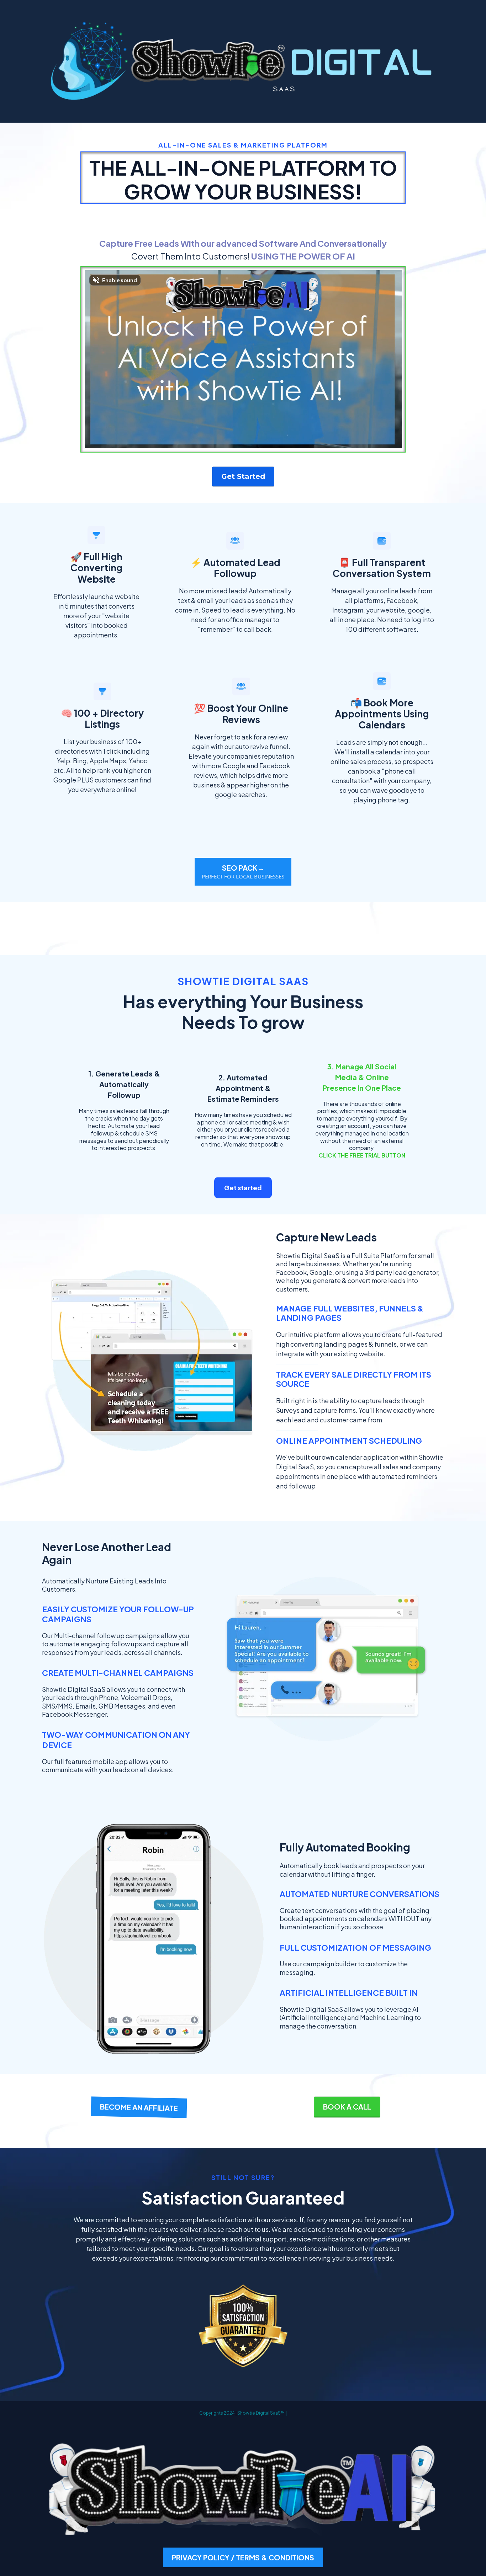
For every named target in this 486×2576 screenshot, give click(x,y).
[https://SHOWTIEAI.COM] (243, 2491)
